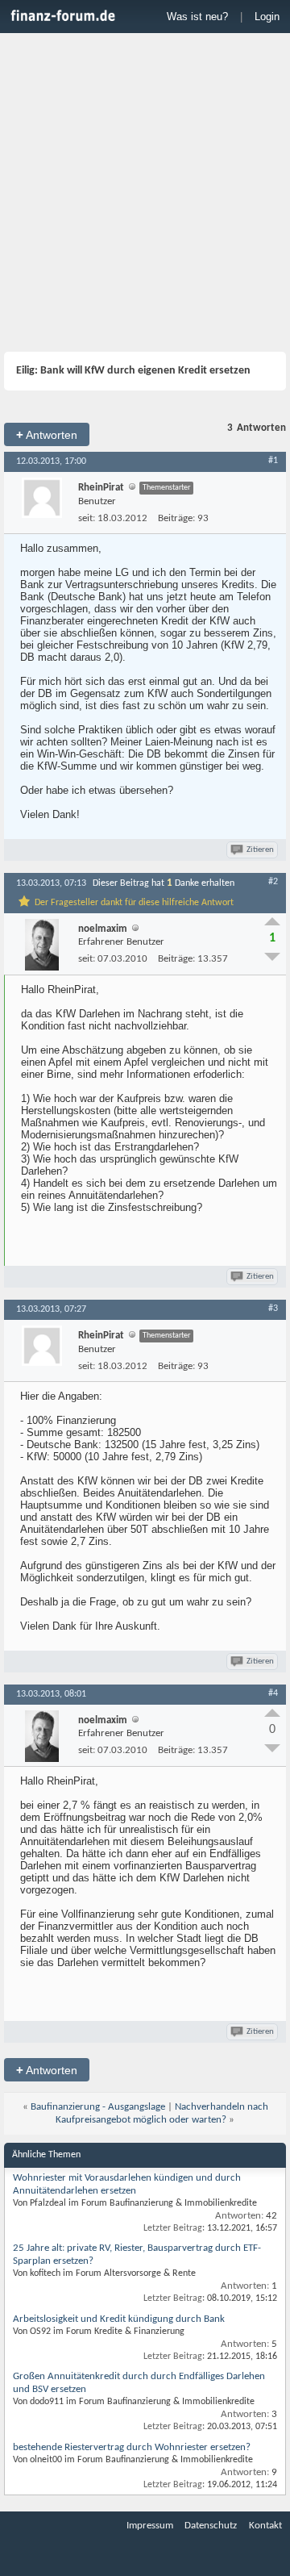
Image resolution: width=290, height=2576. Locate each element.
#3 (273, 1309)
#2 (273, 882)
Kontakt (265, 2526)
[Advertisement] (145, 194)
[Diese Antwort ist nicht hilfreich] (272, 957)
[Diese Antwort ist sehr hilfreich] (272, 921)
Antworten (47, 434)
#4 (273, 1693)
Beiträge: (176, 518)
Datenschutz (211, 2526)
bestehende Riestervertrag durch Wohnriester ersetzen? (132, 2447)
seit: (87, 518)
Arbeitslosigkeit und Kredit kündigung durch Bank (119, 2319)
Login (267, 17)
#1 (273, 461)
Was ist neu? (197, 17)
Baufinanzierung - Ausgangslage (98, 2107)
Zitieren (260, 850)
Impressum (150, 2526)
